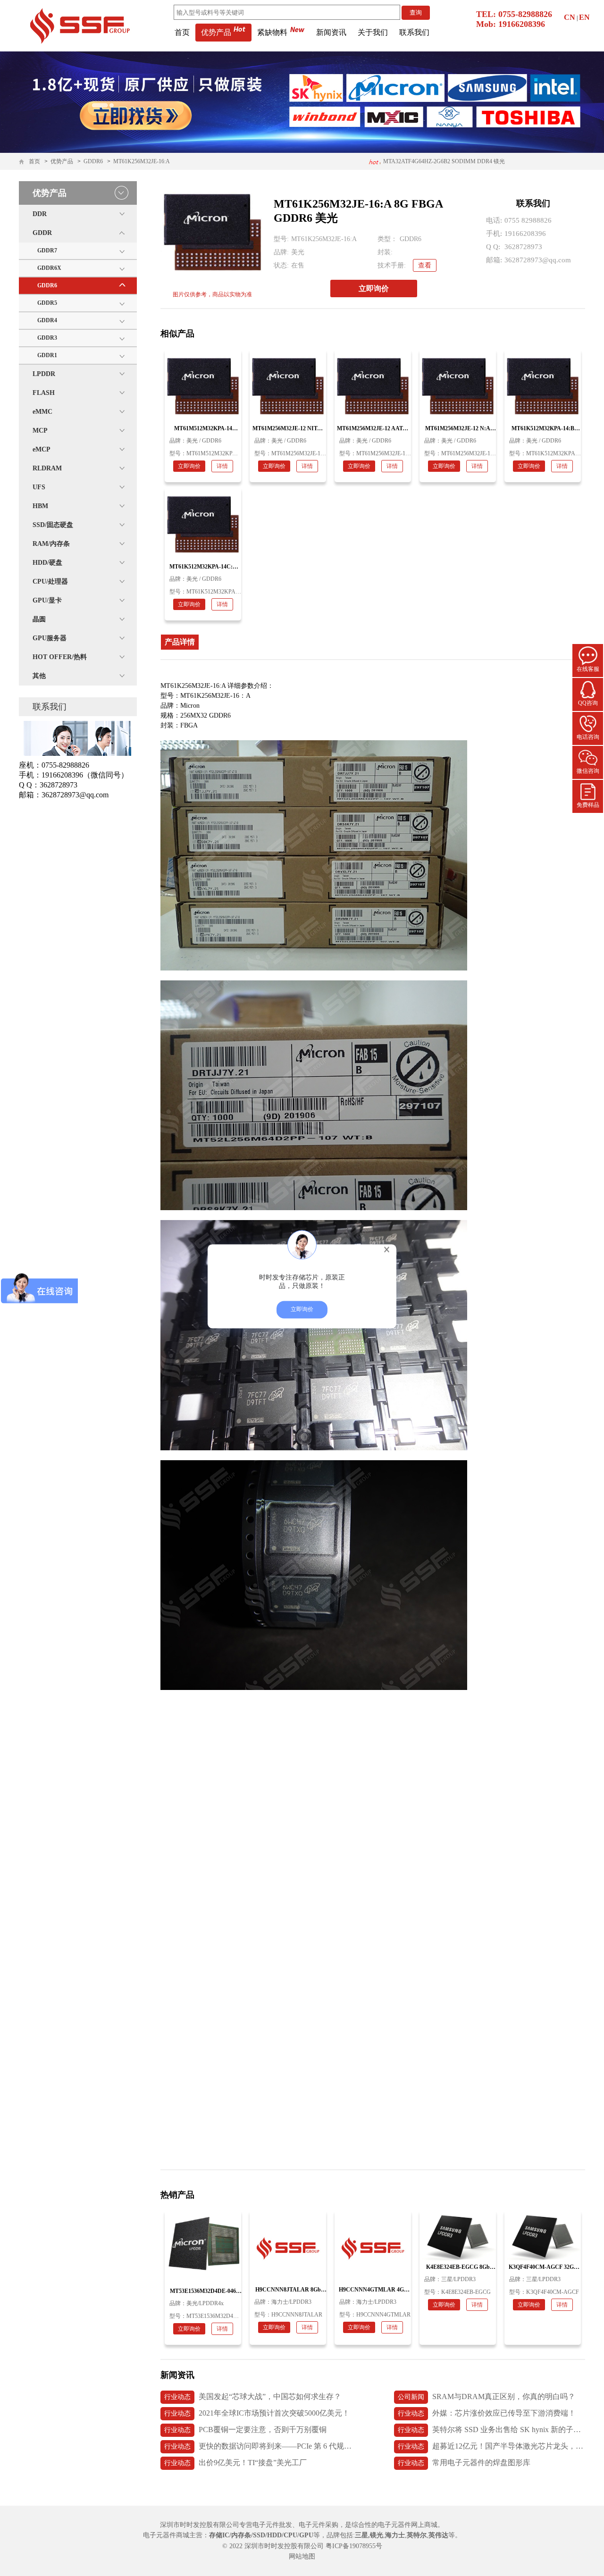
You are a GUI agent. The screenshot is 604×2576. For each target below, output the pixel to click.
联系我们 (414, 32)
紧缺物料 (272, 32)
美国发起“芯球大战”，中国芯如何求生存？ (253, 2396)
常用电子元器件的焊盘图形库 (464, 2463)
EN (584, 17)
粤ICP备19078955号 (354, 2546)
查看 (425, 265)
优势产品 (216, 32)
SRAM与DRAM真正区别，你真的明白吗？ (487, 2396)
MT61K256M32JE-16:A (142, 161)
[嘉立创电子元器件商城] (80, 25)
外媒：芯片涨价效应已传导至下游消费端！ (487, 2413)
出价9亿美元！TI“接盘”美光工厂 (235, 2463)
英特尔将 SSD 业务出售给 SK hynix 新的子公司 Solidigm (491, 2430)
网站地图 (302, 2556)
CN (570, 17)
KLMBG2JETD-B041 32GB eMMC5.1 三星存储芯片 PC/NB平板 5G (431, 164)
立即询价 (374, 289)
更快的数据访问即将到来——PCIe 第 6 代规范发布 (258, 2446)
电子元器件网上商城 (408, 2525)
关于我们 (373, 32)
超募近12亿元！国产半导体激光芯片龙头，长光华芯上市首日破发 (491, 2446)
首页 (182, 32)
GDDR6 (93, 161)
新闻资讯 (331, 32)
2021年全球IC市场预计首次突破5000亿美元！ (257, 2413)
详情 (222, 466)
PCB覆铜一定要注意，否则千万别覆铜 (245, 2430)
